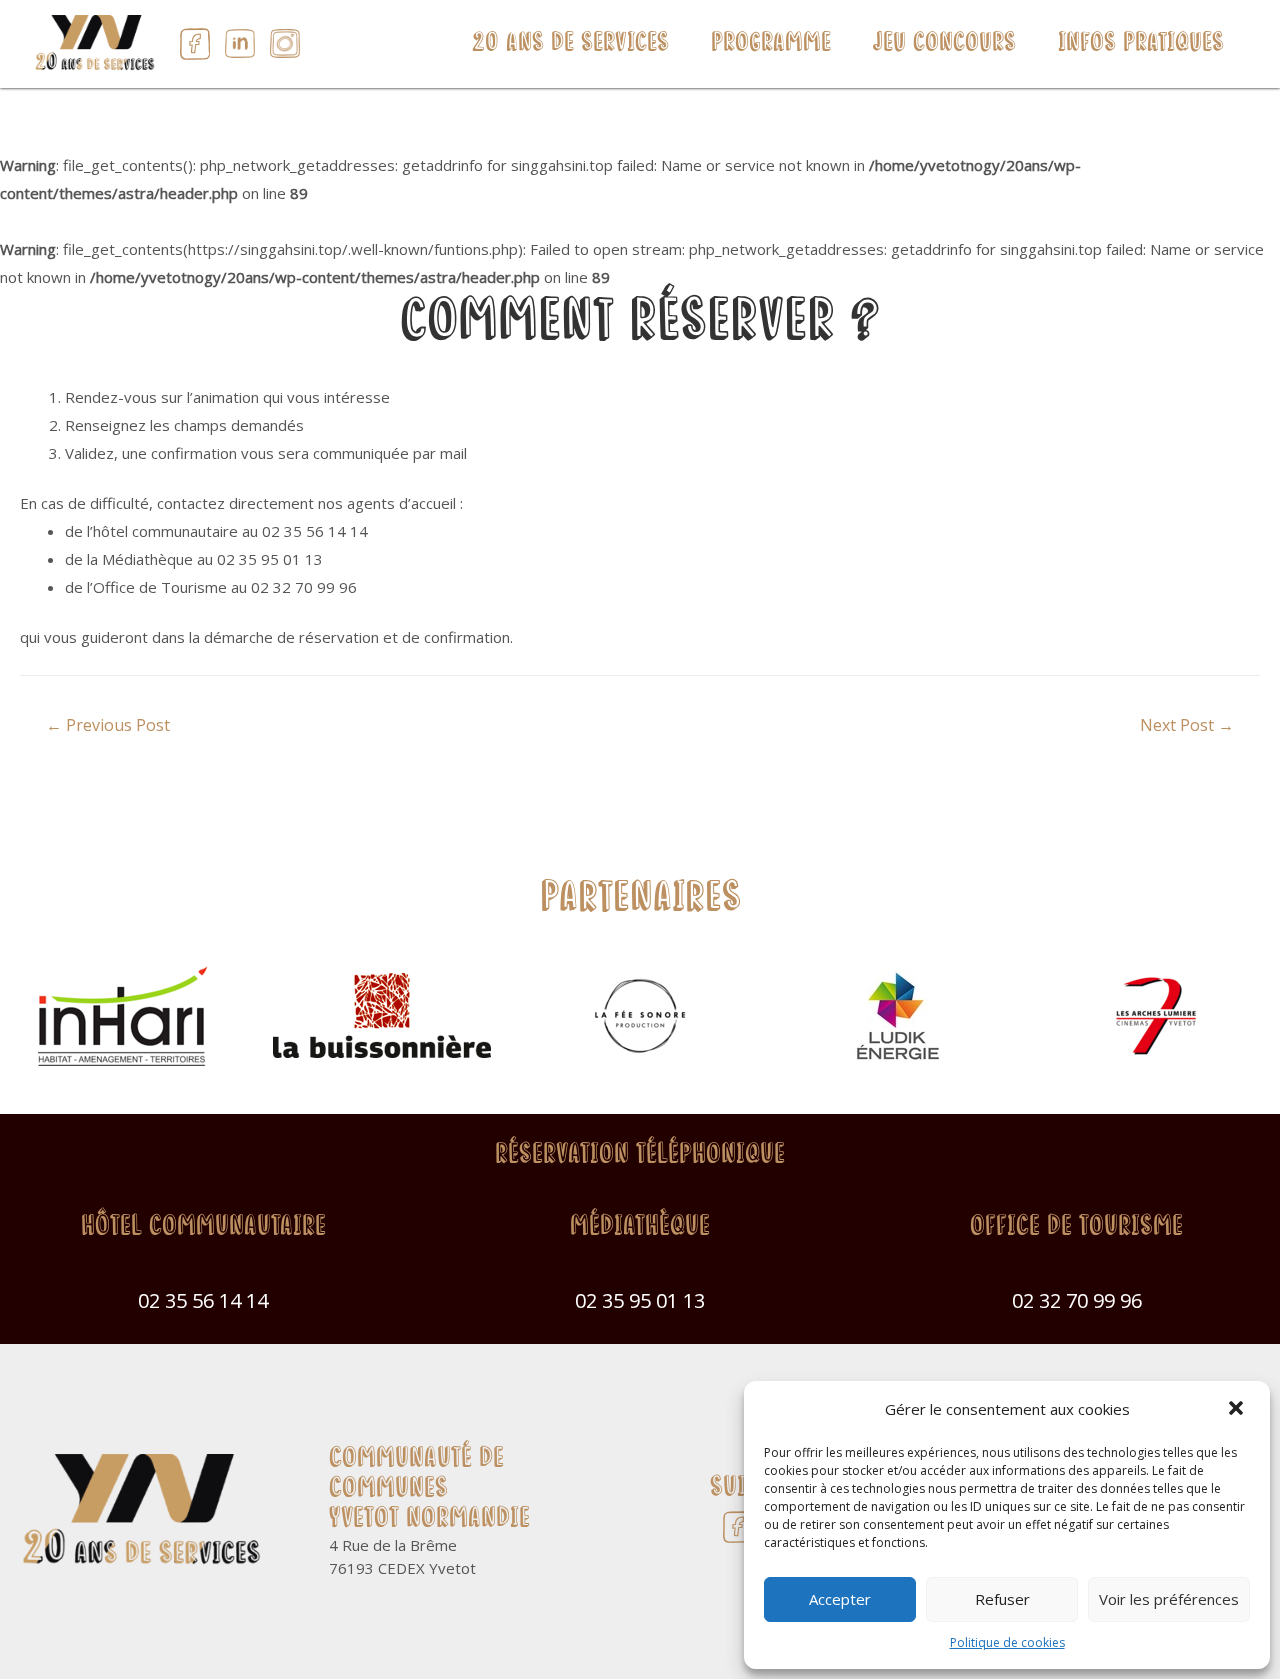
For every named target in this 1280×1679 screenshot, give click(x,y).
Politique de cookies (1007, 1642)
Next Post (1187, 725)
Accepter (840, 1599)
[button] (1238, 1410)
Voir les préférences (1169, 1599)
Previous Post (108, 725)
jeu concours (944, 43)
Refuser (1002, 1599)
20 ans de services (570, 43)
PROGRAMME (771, 43)
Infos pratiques (1141, 43)
